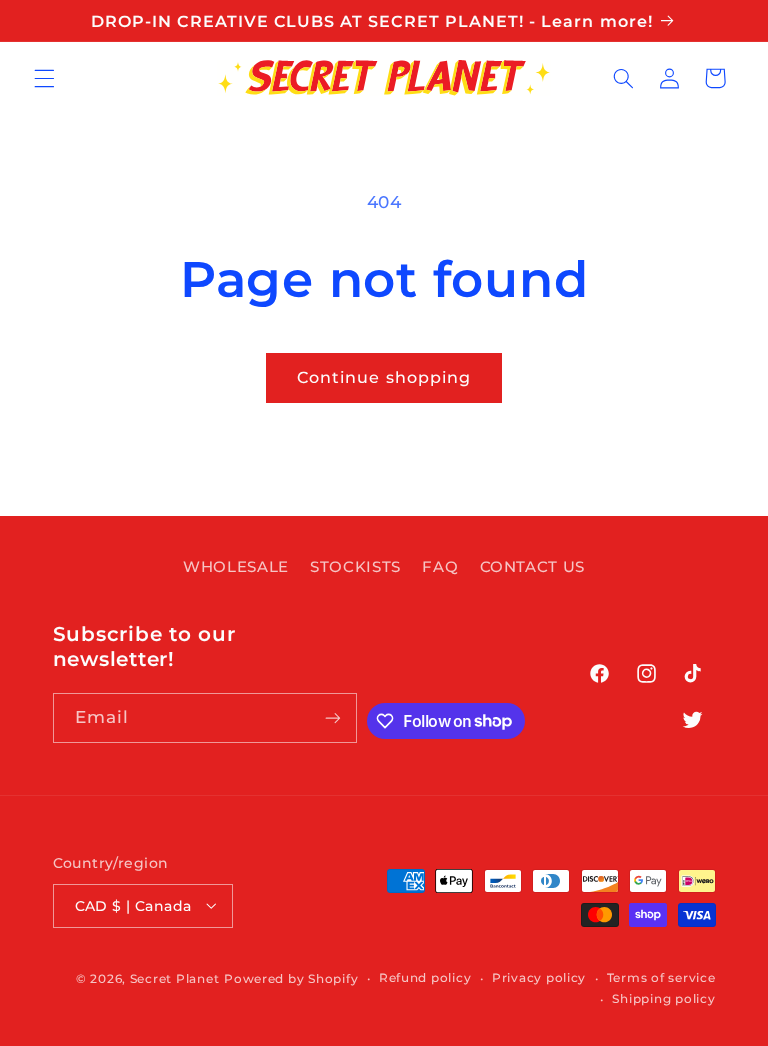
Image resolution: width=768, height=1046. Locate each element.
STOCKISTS (355, 567)
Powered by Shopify (291, 979)
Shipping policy (663, 999)
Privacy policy (539, 978)
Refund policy (425, 978)
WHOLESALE (236, 567)
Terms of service (661, 978)
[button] (44, 78)
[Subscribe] (333, 717)
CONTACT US (532, 567)
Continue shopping (384, 377)
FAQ (440, 567)
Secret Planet (175, 979)
